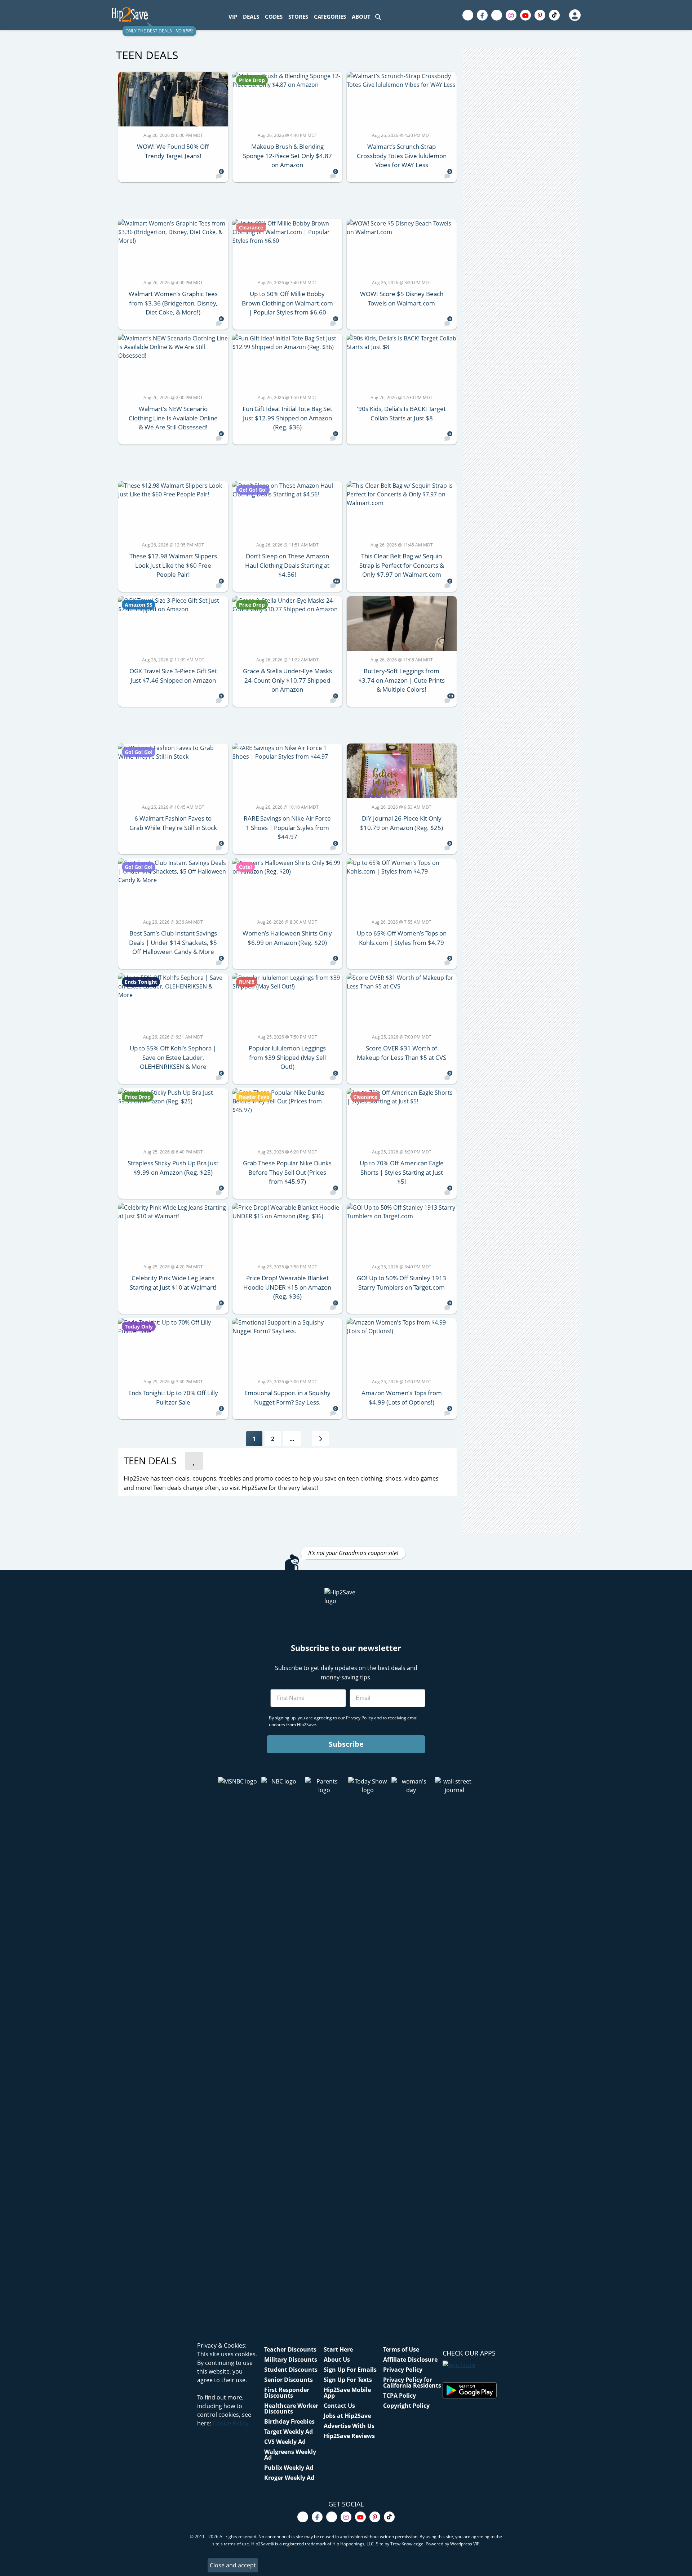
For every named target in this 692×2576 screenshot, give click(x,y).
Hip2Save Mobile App (347, 2393)
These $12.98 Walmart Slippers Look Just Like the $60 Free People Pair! (173, 565)
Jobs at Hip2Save (347, 2416)
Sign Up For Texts (348, 2380)
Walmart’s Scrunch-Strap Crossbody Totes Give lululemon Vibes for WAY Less (402, 156)
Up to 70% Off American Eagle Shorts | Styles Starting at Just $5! (402, 1172)
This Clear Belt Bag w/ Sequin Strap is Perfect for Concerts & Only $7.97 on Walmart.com (402, 565)
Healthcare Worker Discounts (291, 2408)
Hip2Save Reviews (349, 2436)
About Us (337, 2360)
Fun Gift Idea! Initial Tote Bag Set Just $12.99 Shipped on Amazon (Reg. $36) (287, 418)
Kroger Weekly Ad (289, 2478)
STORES (298, 17)
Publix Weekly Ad (289, 2468)
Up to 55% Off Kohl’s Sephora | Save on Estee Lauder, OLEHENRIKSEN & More (173, 1057)
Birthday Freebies (289, 2421)
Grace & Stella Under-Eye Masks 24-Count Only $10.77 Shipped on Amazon (287, 680)
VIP (233, 17)
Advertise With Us (349, 2426)
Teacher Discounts (290, 2349)
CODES (274, 17)
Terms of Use (401, 2349)
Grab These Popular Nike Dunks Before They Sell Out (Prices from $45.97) (287, 1172)
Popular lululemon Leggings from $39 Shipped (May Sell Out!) (287, 1057)
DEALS (251, 17)
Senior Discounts (289, 2380)
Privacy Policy (403, 2370)
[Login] (575, 15)
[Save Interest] (194, 1461)
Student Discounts (291, 2370)
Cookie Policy (230, 2423)
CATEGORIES (330, 17)
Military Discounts (291, 2360)
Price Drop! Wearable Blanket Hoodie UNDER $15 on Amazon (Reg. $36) (287, 1287)
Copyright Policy (406, 2406)
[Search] (378, 17)
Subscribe (346, 1744)
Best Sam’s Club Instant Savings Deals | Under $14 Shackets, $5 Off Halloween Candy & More (173, 942)
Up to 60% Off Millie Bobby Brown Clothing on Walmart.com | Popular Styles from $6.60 (287, 303)
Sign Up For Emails (350, 2370)
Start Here (338, 2349)
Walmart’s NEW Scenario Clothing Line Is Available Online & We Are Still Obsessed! (173, 418)
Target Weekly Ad (289, 2432)
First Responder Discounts (287, 2393)
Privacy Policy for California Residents (412, 2383)
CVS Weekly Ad (285, 2442)
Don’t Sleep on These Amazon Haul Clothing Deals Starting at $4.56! (287, 565)
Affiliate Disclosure (410, 2360)
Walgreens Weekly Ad (290, 2455)
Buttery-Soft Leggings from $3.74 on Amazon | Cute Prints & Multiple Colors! (402, 680)
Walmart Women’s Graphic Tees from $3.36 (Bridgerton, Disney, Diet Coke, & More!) (173, 303)
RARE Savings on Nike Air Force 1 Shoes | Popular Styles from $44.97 (287, 827)
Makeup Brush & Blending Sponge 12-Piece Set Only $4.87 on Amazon (287, 156)
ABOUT (361, 17)
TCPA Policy (400, 2396)
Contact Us (339, 2406)
